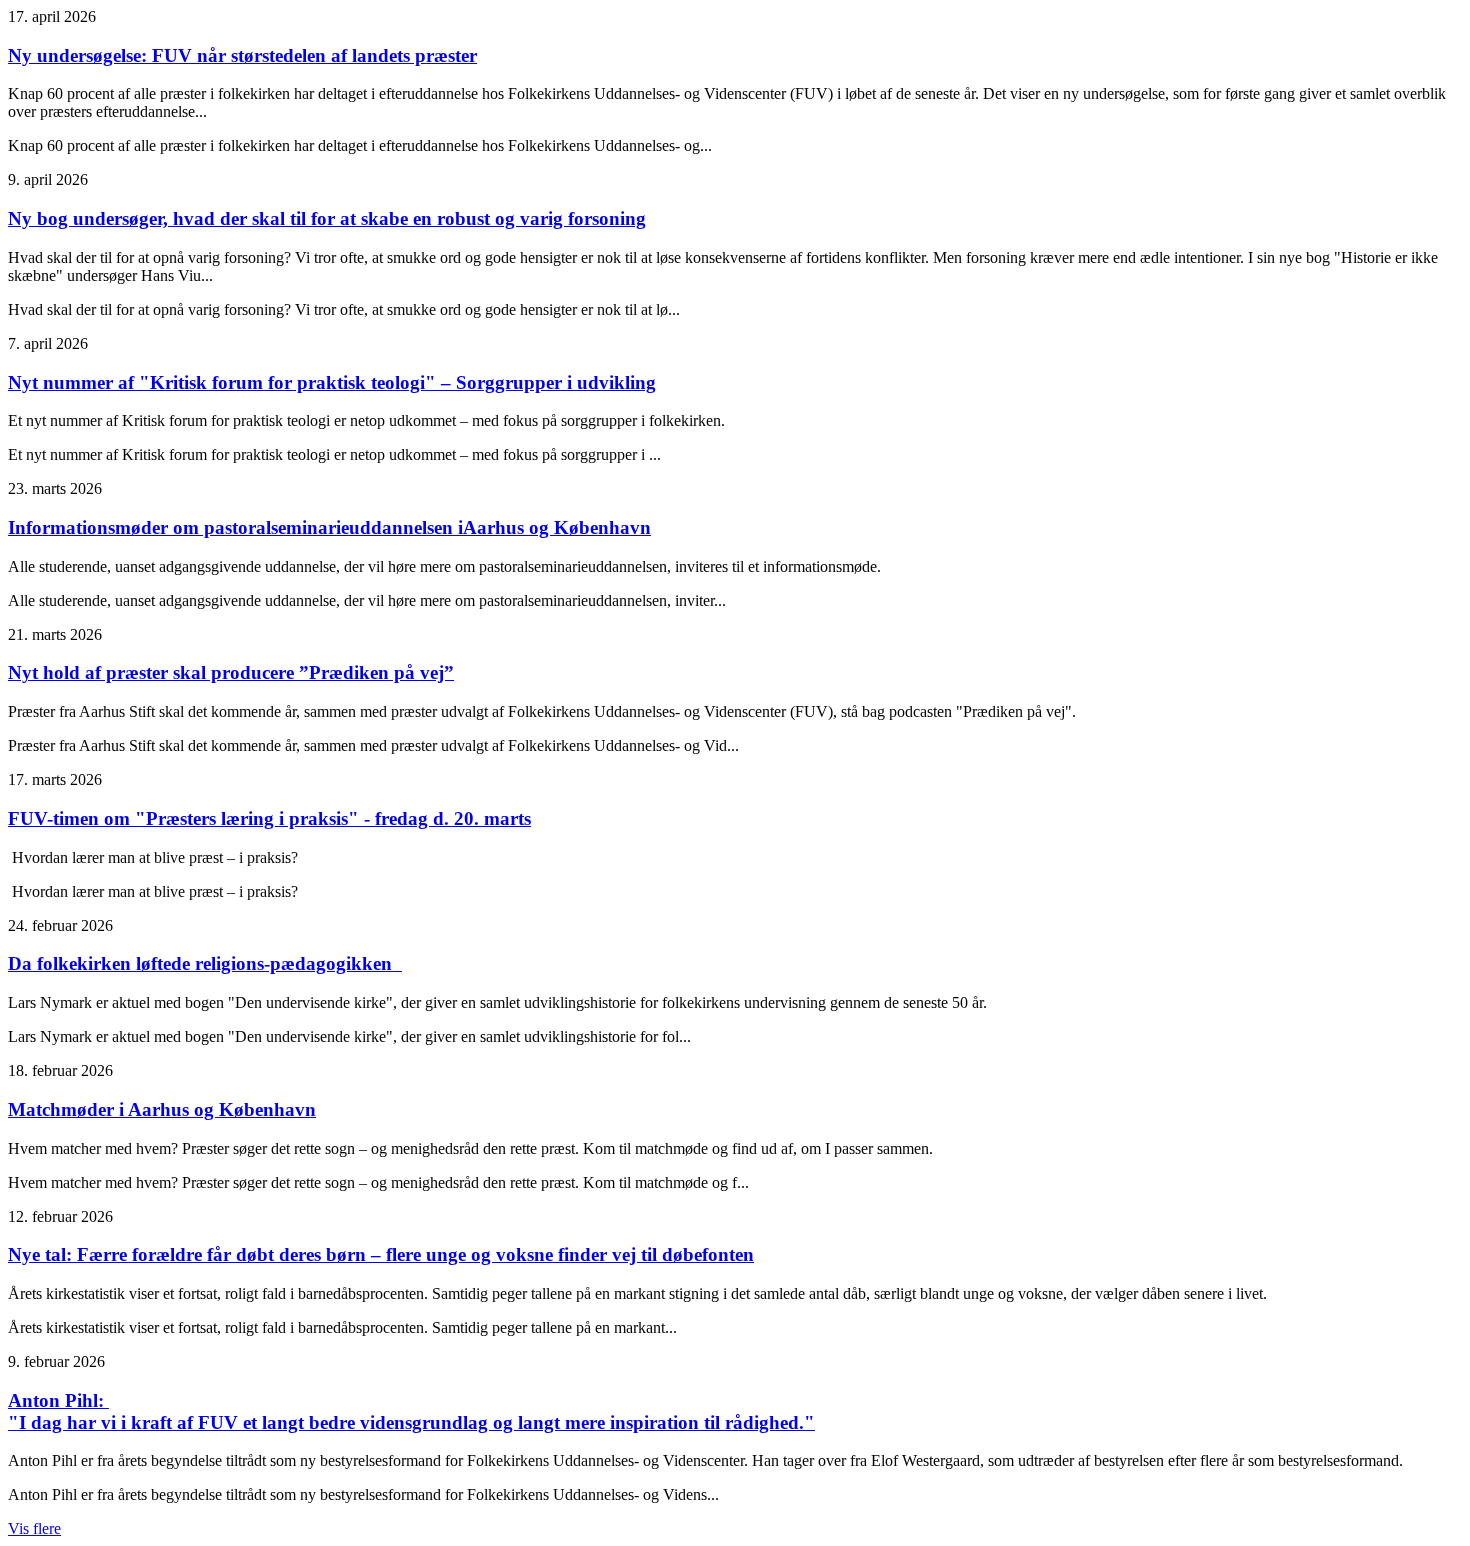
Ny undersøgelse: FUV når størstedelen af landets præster (242, 55)
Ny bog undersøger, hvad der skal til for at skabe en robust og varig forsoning (327, 218)
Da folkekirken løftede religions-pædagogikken (205, 963)
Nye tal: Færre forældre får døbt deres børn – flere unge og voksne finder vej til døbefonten (381, 1254)
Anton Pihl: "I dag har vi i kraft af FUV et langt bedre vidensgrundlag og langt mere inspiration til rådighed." (411, 1411)
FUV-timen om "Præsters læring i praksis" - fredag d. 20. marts (269, 818)
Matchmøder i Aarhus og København (162, 1109)
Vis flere (34, 1528)
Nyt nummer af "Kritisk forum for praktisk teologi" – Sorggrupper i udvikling (332, 382)
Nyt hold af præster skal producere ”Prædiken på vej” (231, 672)
